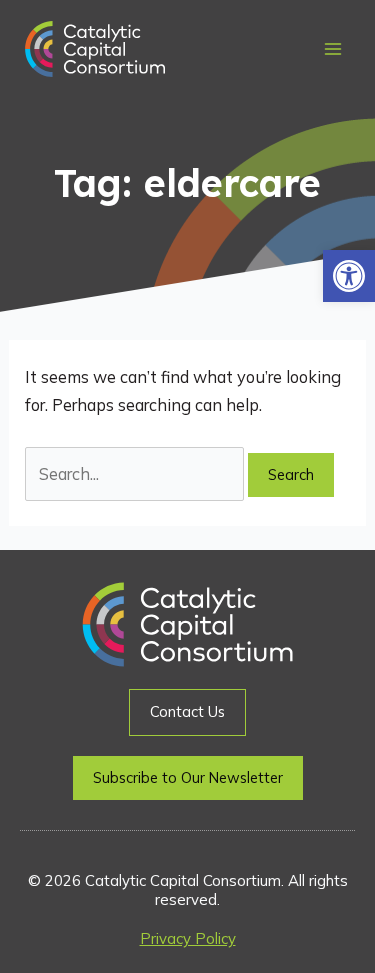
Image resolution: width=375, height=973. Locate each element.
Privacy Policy (188, 938)
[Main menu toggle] (332, 49)
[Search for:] (136, 474)
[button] (349, 276)
